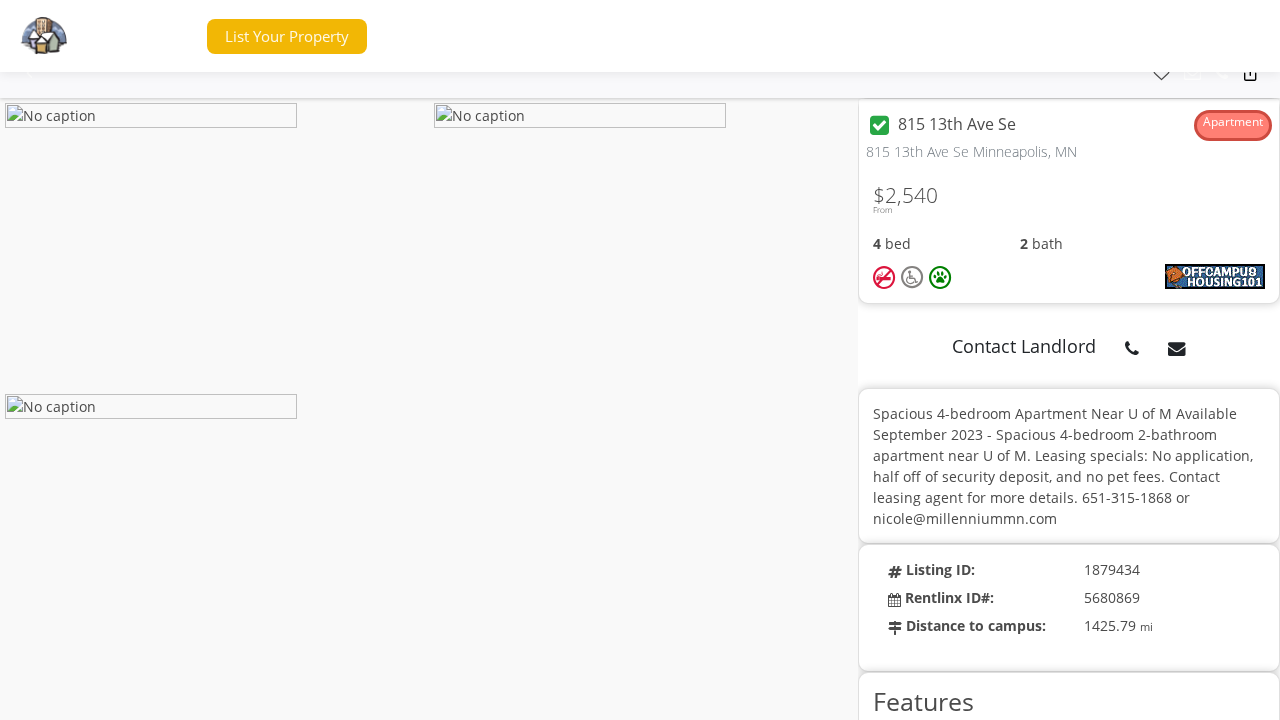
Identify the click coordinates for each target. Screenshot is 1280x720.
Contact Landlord (1024, 346)
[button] (153, 36)
